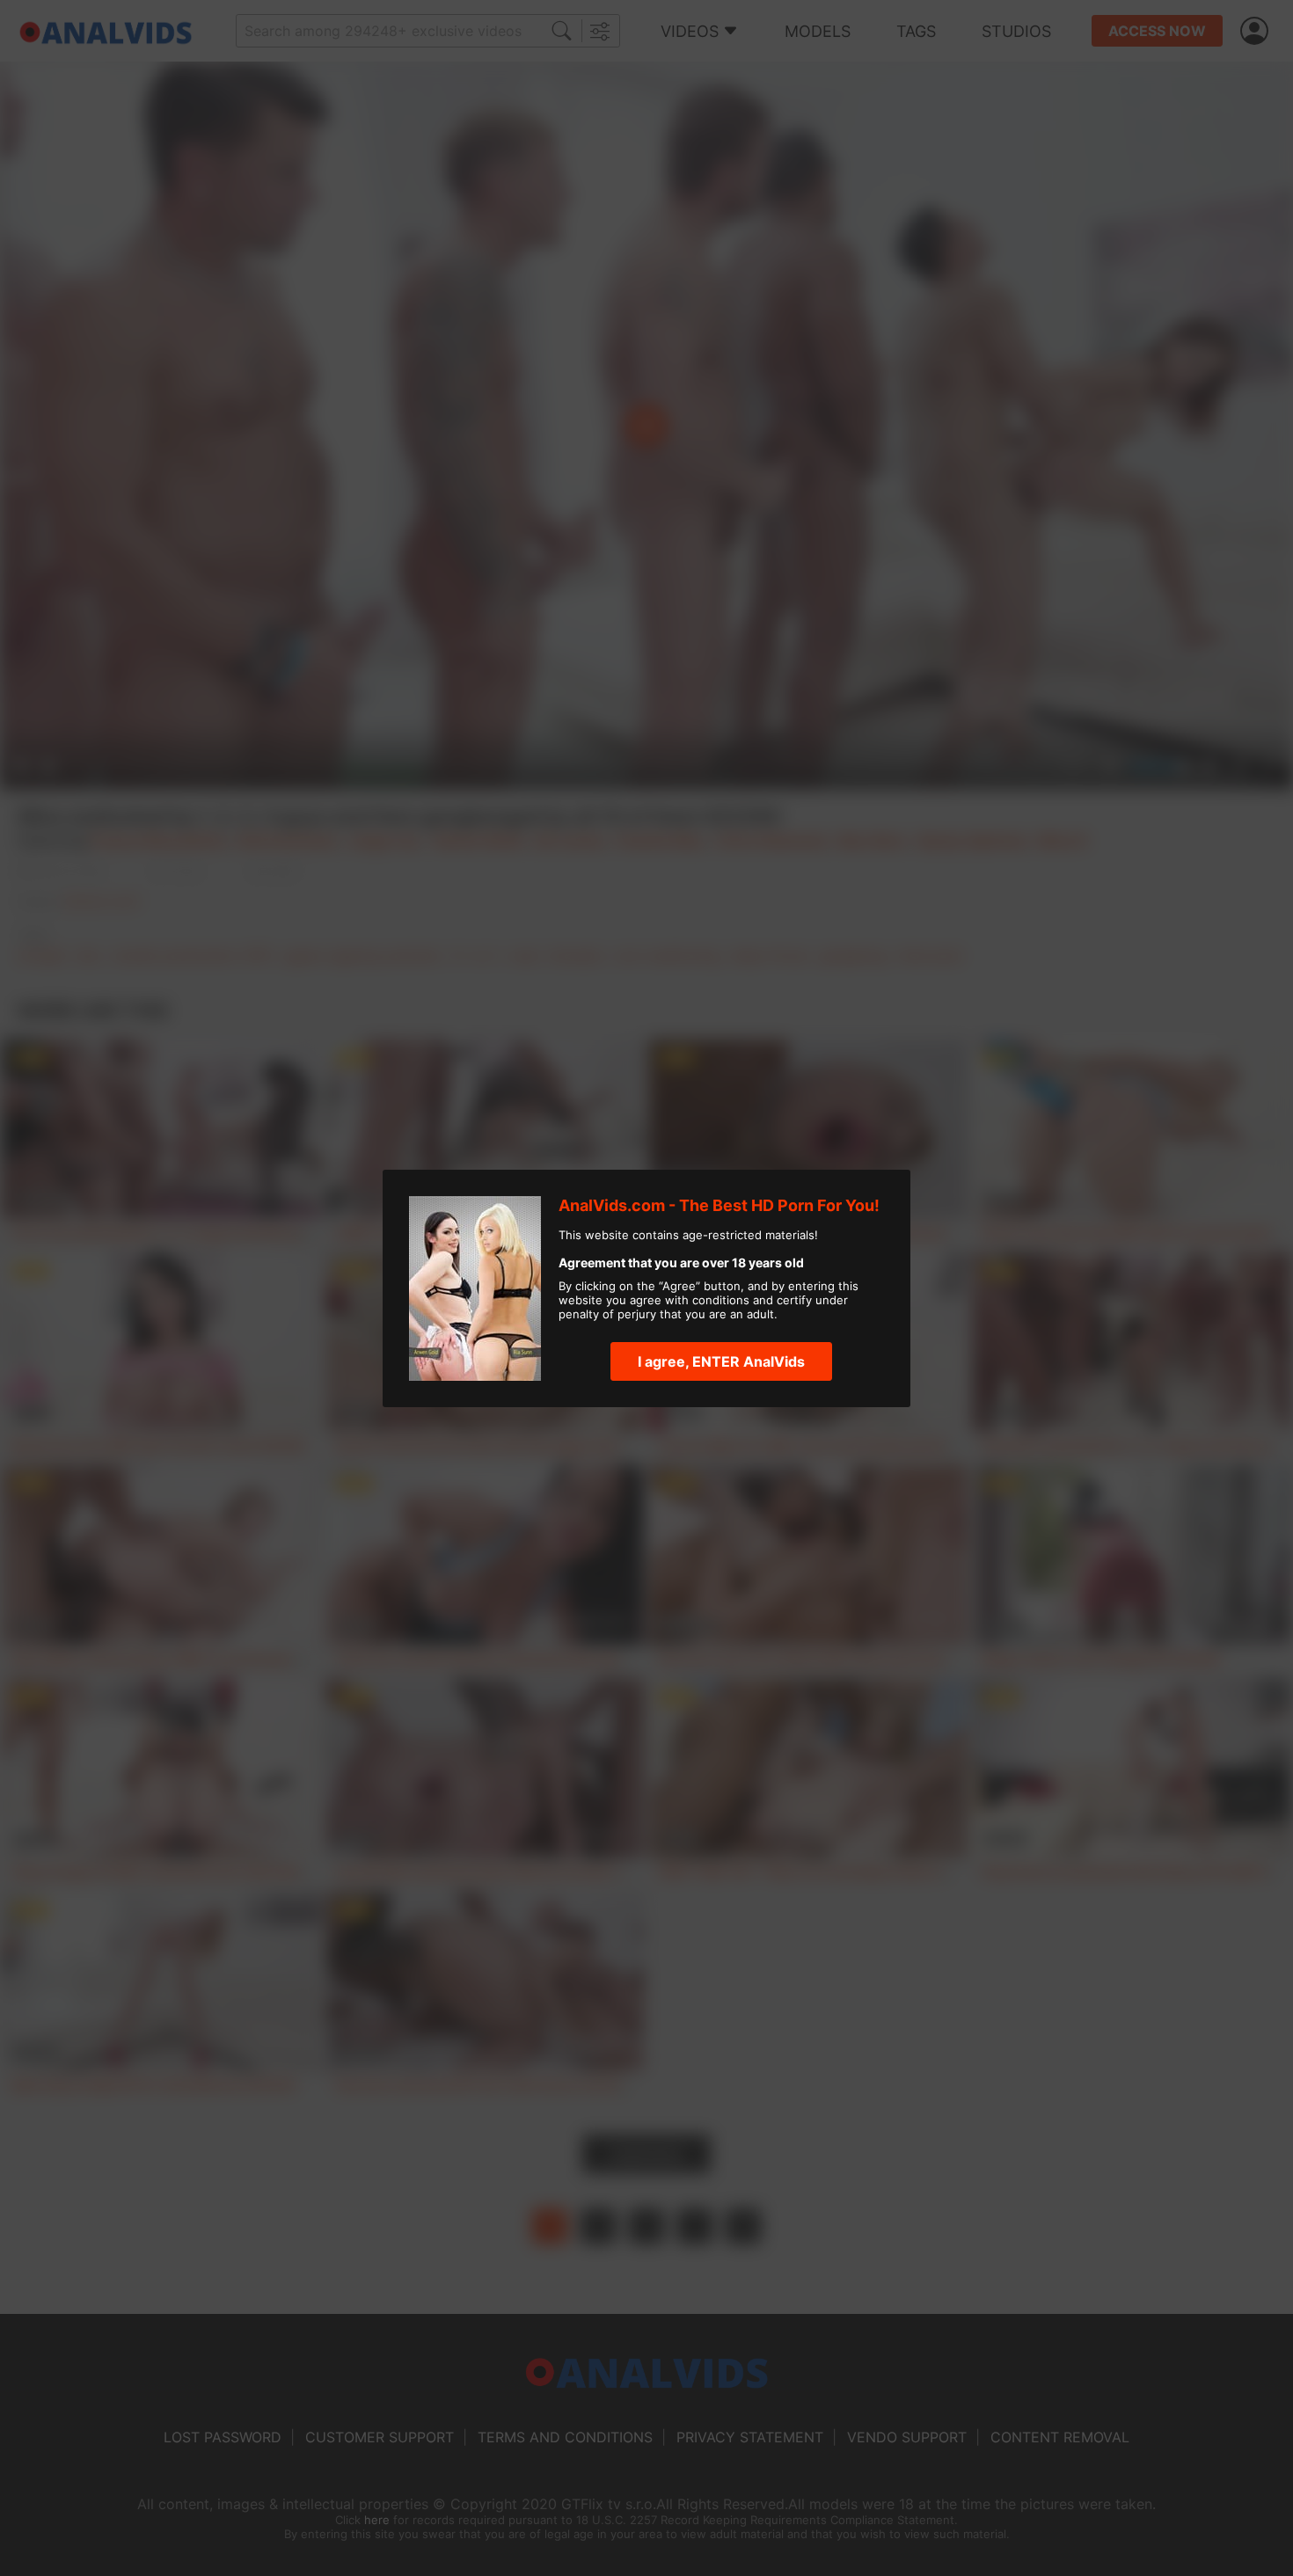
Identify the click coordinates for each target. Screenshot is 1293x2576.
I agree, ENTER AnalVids (721, 1361)
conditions (721, 1300)
